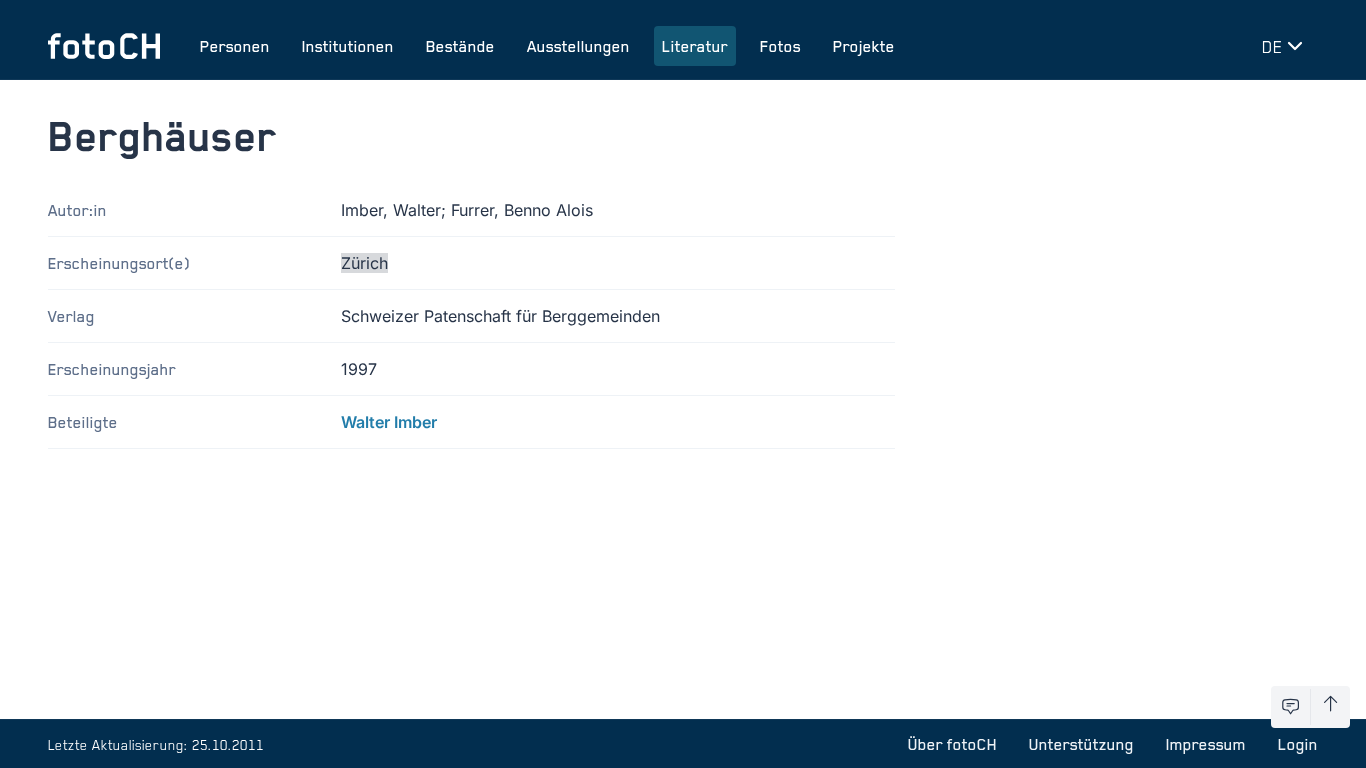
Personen (235, 46)
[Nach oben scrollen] (1330, 707)
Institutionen (348, 46)
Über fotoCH (952, 744)
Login (1298, 744)
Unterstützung (1081, 744)
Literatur (695, 46)
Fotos (780, 46)
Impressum (1206, 744)
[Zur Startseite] (104, 46)
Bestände (460, 46)
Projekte (864, 46)
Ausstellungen (578, 46)
